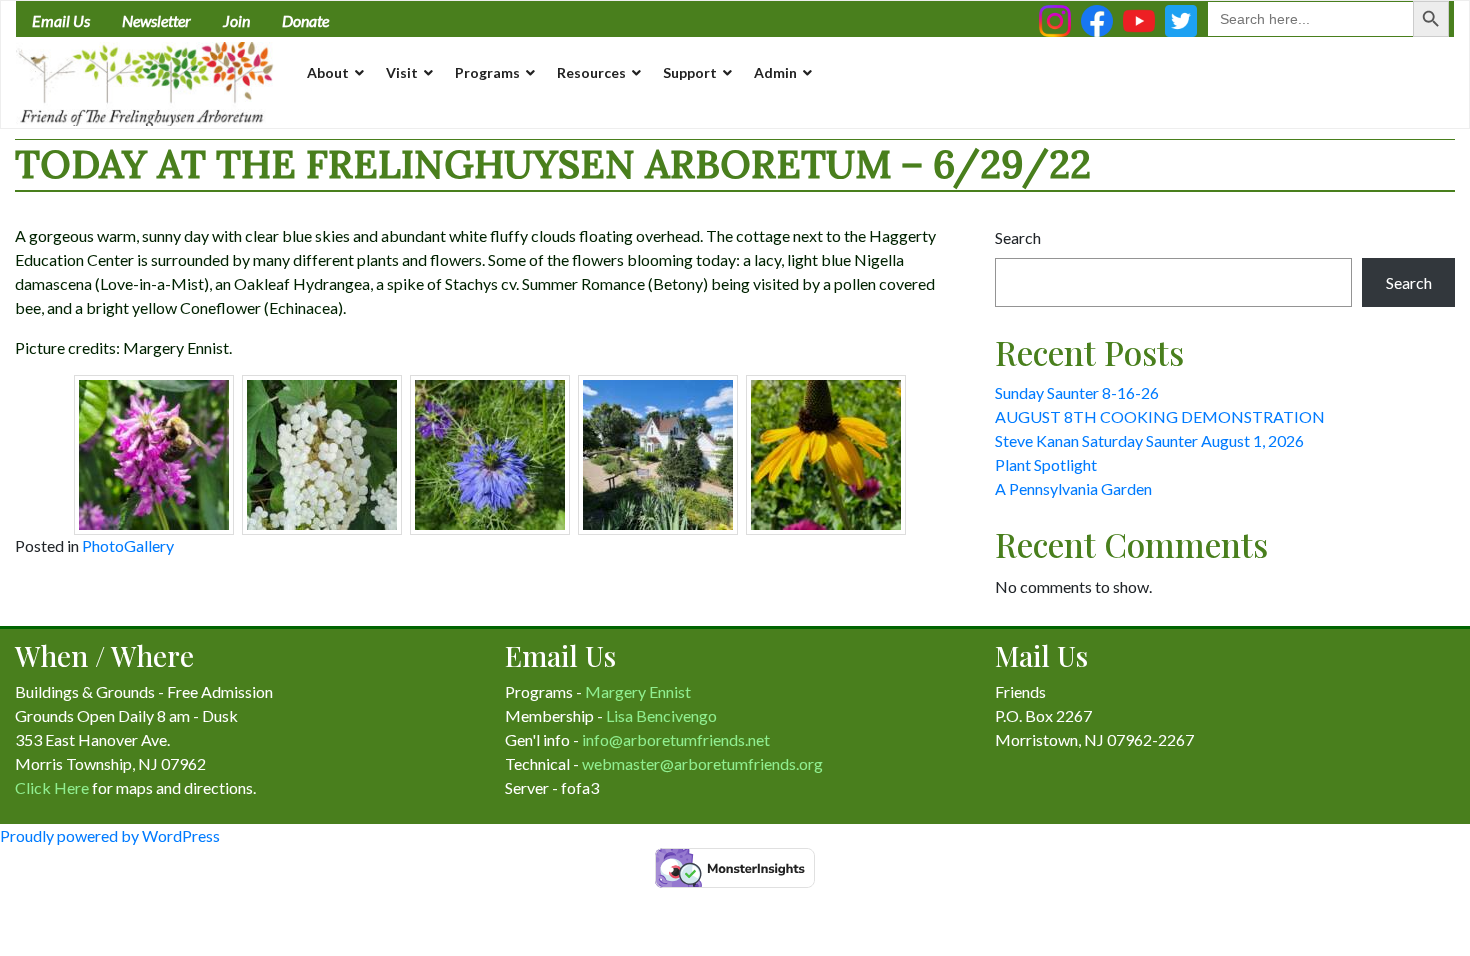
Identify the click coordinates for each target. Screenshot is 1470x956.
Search (1018, 237)
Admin (775, 72)
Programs (487, 72)
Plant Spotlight (1046, 464)
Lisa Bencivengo (661, 715)
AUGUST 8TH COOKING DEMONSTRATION (1160, 416)
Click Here (52, 787)
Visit (402, 72)
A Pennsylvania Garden (1073, 488)
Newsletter (156, 20)
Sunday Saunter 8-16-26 (1077, 392)
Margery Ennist (638, 691)
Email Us (61, 20)
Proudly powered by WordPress (110, 835)
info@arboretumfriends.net (676, 739)
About (328, 72)
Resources (591, 72)
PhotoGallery (128, 545)
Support (690, 72)
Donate (305, 20)
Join (236, 20)
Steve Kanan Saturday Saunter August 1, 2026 (1149, 440)
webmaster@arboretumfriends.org (702, 763)
